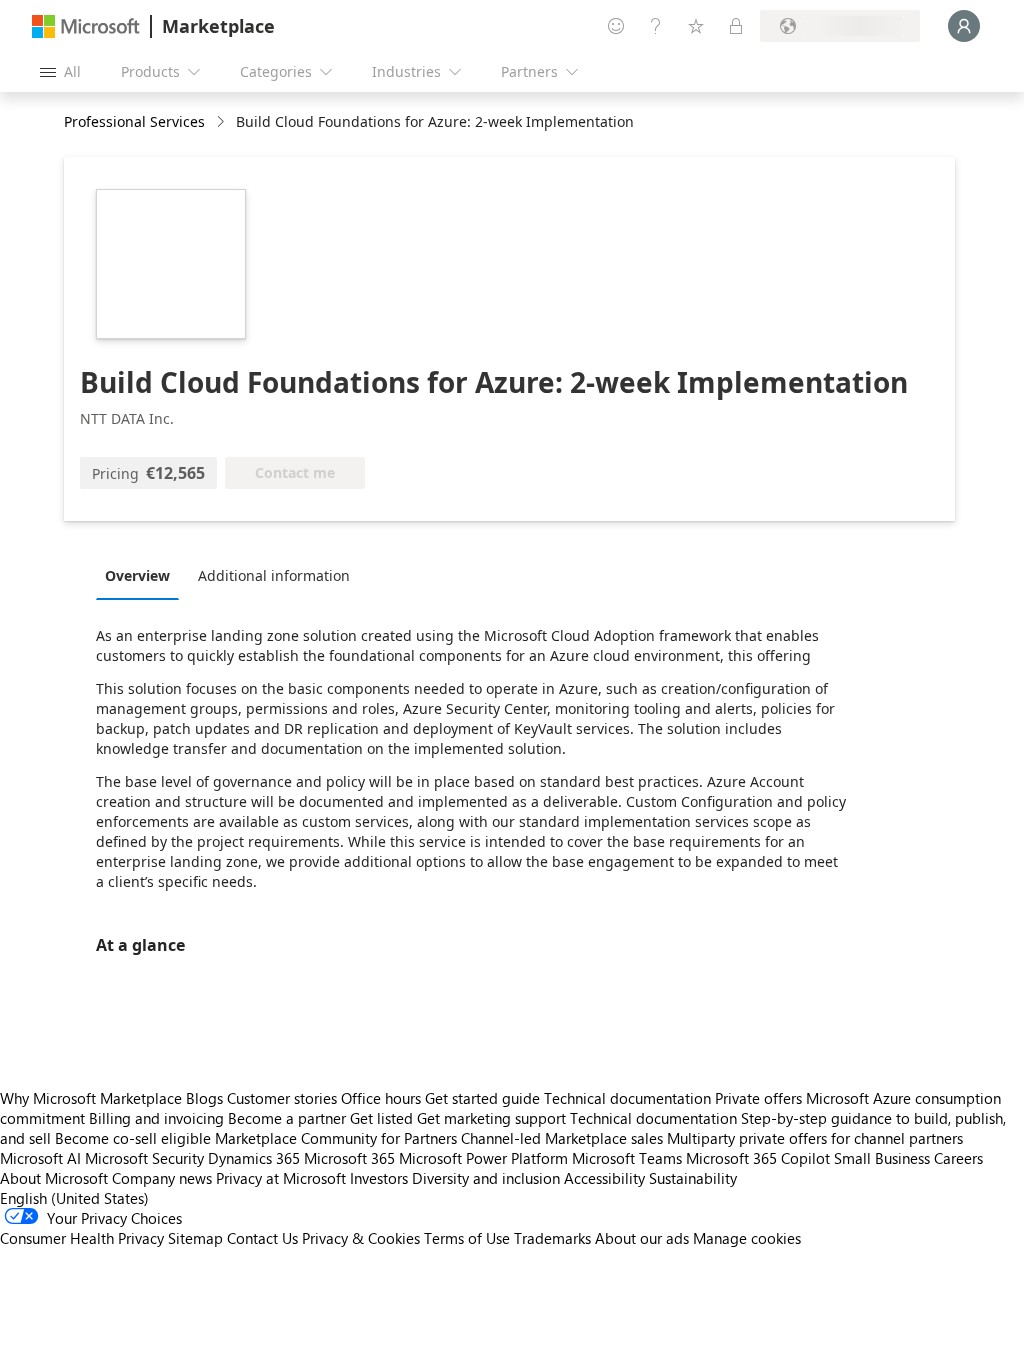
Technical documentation (627, 1098)
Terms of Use (467, 1238)
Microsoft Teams (627, 1158)
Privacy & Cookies (361, 1238)
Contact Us (262, 1238)
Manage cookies (747, 1238)
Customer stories (282, 1098)
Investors (379, 1178)
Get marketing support (491, 1118)
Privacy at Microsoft (281, 1178)
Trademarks (552, 1238)
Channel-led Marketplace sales (562, 1138)
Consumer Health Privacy (82, 1238)
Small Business (882, 1158)
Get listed (381, 1118)
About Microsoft (54, 1178)
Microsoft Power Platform (483, 1158)
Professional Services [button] (134, 121)
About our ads (642, 1238)
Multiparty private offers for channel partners (815, 1138)
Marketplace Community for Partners (336, 1138)
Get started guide (482, 1098)
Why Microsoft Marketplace (91, 1098)
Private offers (758, 1098)
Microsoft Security (144, 1158)
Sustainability (693, 1178)
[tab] (142, 575)
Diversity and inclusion (486, 1178)
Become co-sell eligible (133, 1138)
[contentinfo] (222, 122)
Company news (162, 1178)
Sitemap (195, 1238)
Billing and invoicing (156, 1118)
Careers (958, 1158)
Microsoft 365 (349, 1158)
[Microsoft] (86, 26)
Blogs (204, 1098)
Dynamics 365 (254, 1158)
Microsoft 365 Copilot (758, 1158)
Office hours (381, 1098)
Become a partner (287, 1118)
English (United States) (74, 1198)
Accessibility (604, 1178)
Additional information (274, 575)
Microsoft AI (40, 1158)
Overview (137, 575)
